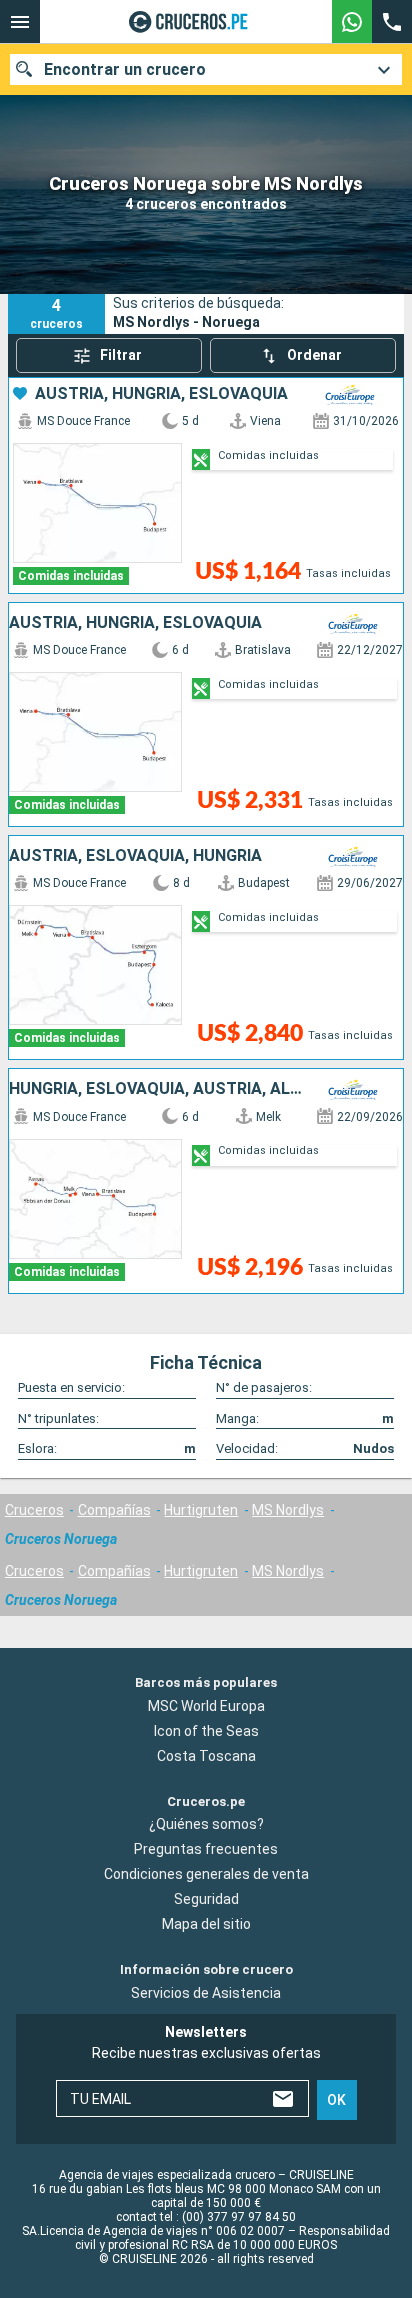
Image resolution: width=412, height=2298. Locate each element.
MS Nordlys (288, 1510)
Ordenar (314, 355)
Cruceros (34, 1510)
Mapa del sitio (206, 1924)
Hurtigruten (201, 1510)
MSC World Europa (206, 1706)
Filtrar (121, 355)
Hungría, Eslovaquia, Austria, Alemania (157, 1089)
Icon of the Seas (206, 1731)
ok (336, 2100)
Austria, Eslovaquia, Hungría (135, 856)
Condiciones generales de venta (206, 1874)
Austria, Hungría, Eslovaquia (161, 394)
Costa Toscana (206, 1756)
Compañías (114, 1510)
